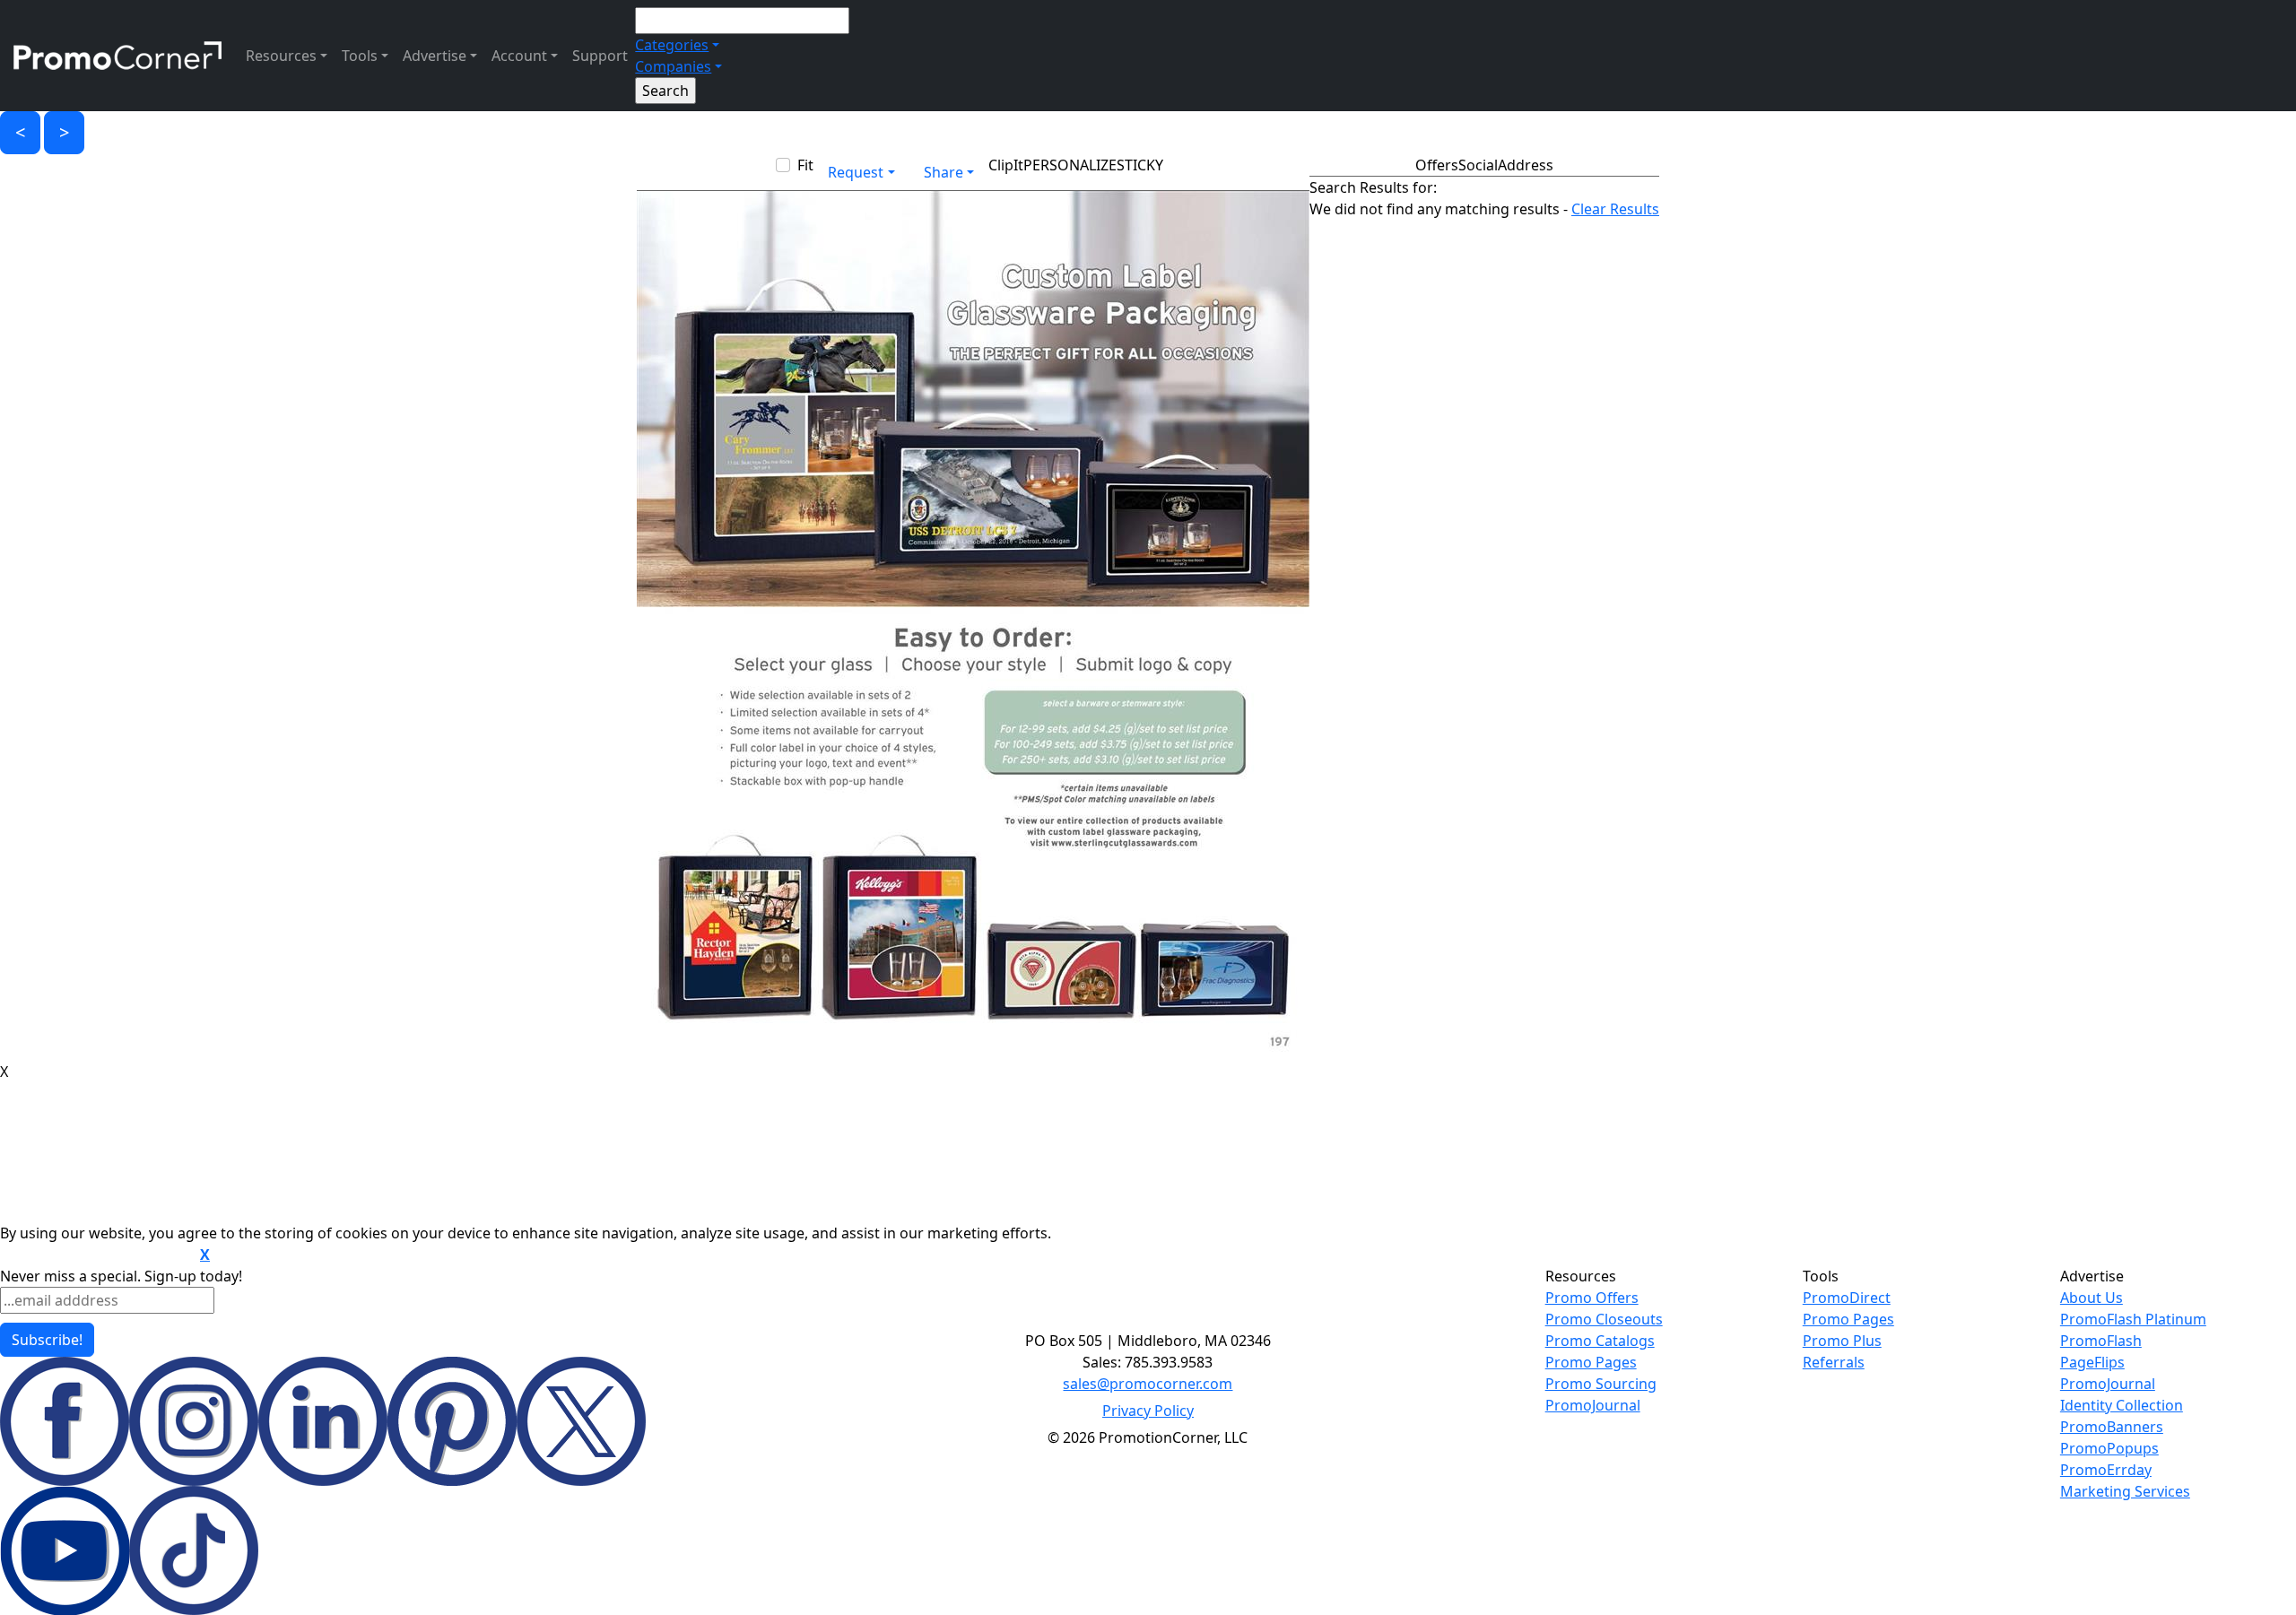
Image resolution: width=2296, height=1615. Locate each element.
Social (1478, 165)
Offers (1437, 165)
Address (1526, 165)
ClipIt (1006, 165)
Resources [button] (281, 56)
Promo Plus (1842, 1341)
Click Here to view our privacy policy (98, 1255)
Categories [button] (672, 45)
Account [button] (519, 56)
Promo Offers (1592, 1298)
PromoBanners (2112, 1427)
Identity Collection (2122, 1405)
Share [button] (944, 172)
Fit (805, 165)
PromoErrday (2106, 1470)
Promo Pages (1591, 1362)
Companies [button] (673, 66)
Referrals (1834, 1362)
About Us (2092, 1298)
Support (600, 56)
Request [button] (856, 172)
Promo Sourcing (1601, 1384)
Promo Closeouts (1604, 1319)
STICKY (1140, 165)
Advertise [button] (435, 56)
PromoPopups (2109, 1448)
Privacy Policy (1148, 1411)
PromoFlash (2101, 1341)
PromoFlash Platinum (2133, 1319)
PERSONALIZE (1070, 165)
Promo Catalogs (1600, 1341)
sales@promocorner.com (1148, 1384)
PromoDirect (1847, 1298)
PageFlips (2092, 1362)
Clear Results (1615, 209)
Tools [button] (360, 56)
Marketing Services (2125, 1491)
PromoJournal (1593, 1405)
